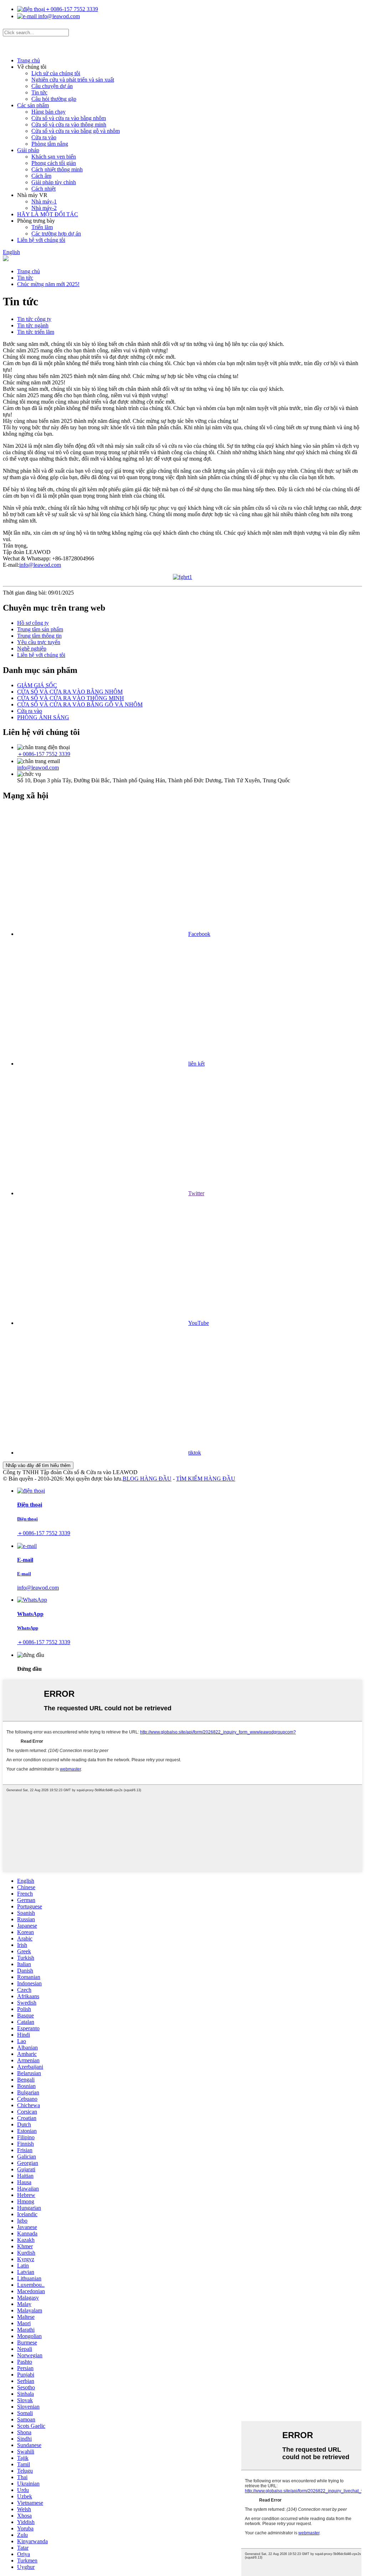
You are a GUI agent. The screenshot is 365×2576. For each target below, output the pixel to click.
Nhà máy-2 (44, 208)
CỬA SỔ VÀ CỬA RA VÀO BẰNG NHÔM (70, 692)
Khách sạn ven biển (54, 157)
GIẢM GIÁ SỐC (37, 685)
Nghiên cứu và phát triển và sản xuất (73, 80)
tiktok (195, 1453)
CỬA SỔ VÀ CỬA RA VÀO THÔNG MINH (71, 698)
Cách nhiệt (43, 189)
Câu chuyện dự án (52, 86)
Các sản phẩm (33, 105)
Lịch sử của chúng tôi (56, 73)
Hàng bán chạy (48, 112)
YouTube (199, 1323)
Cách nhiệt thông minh (57, 169)
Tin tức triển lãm (36, 332)
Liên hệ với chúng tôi (41, 240)
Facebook (199, 934)
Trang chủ (29, 60)
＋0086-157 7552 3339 (71, 9)
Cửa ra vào (44, 137)
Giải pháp (28, 150)
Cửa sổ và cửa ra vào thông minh (69, 125)
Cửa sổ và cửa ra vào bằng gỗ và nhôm (76, 131)
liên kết (196, 1064)
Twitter (196, 1193)
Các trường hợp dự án (56, 234)
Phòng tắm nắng (50, 144)
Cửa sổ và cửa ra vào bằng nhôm (69, 118)
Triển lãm (42, 227)
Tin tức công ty (34, 319)
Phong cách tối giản (54, 163)
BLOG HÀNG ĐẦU (147, 1479)
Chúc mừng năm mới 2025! (48, 284)
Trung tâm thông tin (39, 636)
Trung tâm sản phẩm (40, 629)
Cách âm (41, 176)
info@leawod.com (58, 16)
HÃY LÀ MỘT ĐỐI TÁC (48, 214)
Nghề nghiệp (32, 649)
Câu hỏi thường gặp (54, 99)
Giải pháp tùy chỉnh (54, 182)
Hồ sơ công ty (33, 623)
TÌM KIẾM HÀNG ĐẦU (206, 1479)
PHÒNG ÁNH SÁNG (43, 717)
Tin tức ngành (33, 325)
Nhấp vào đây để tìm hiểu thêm (38, 1465)
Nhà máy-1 (44, 201)
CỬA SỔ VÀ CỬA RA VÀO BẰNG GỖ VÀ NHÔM (80, 704)
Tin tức (39, 92)
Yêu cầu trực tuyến (39, 642)
